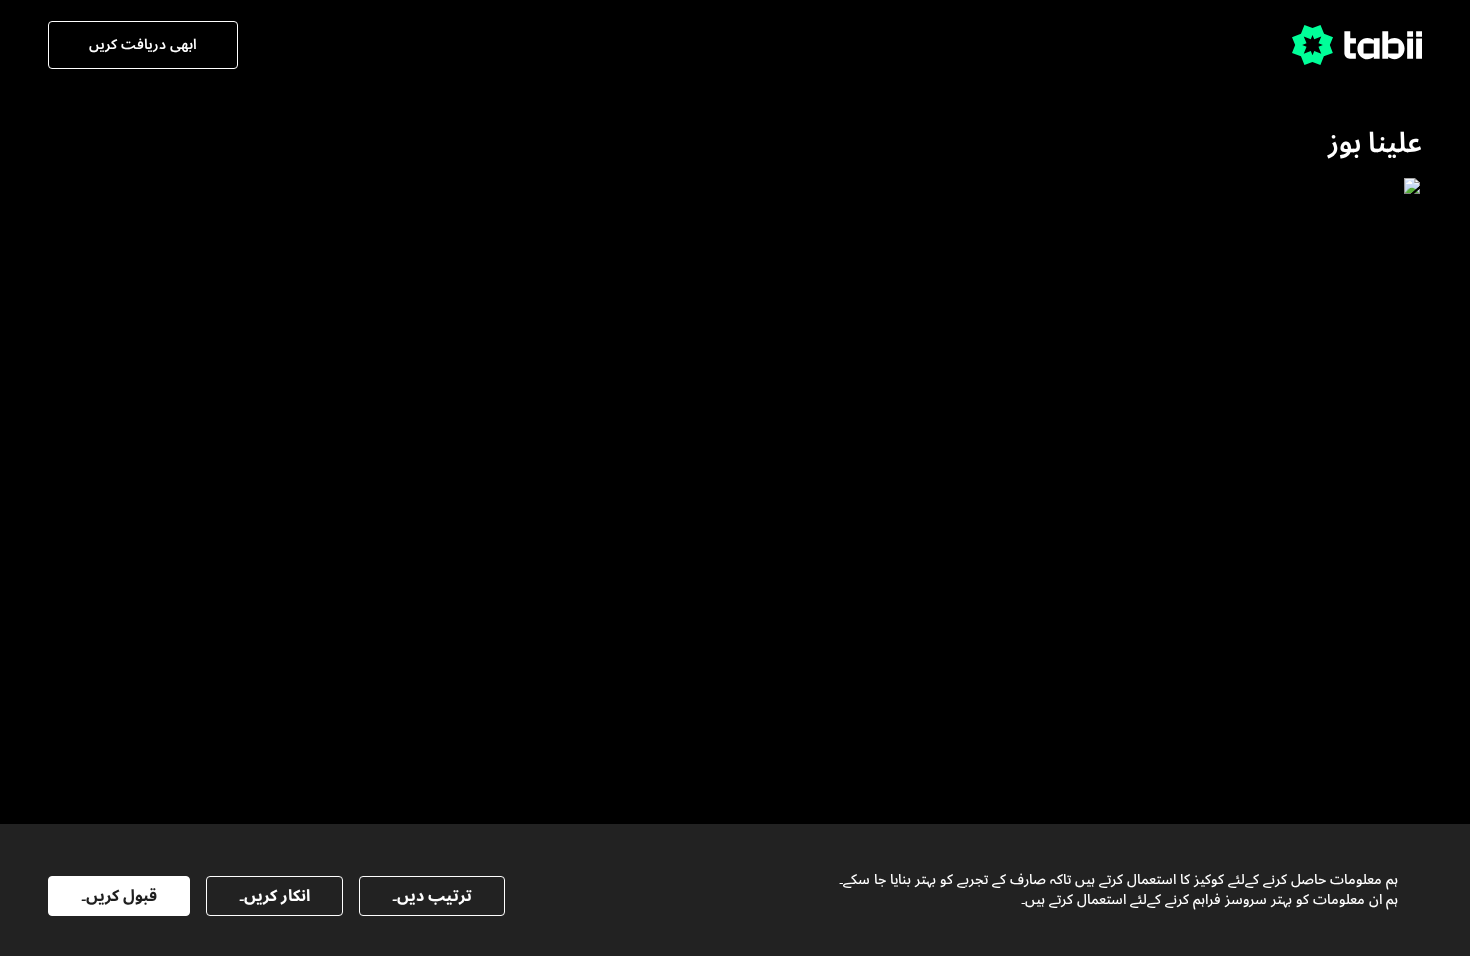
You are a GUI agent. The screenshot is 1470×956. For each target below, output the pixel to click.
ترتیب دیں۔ (432, 896)
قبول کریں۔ (119, 896)
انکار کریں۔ (274, 896)
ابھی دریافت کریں (143, 44)
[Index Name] (1292, 369)
